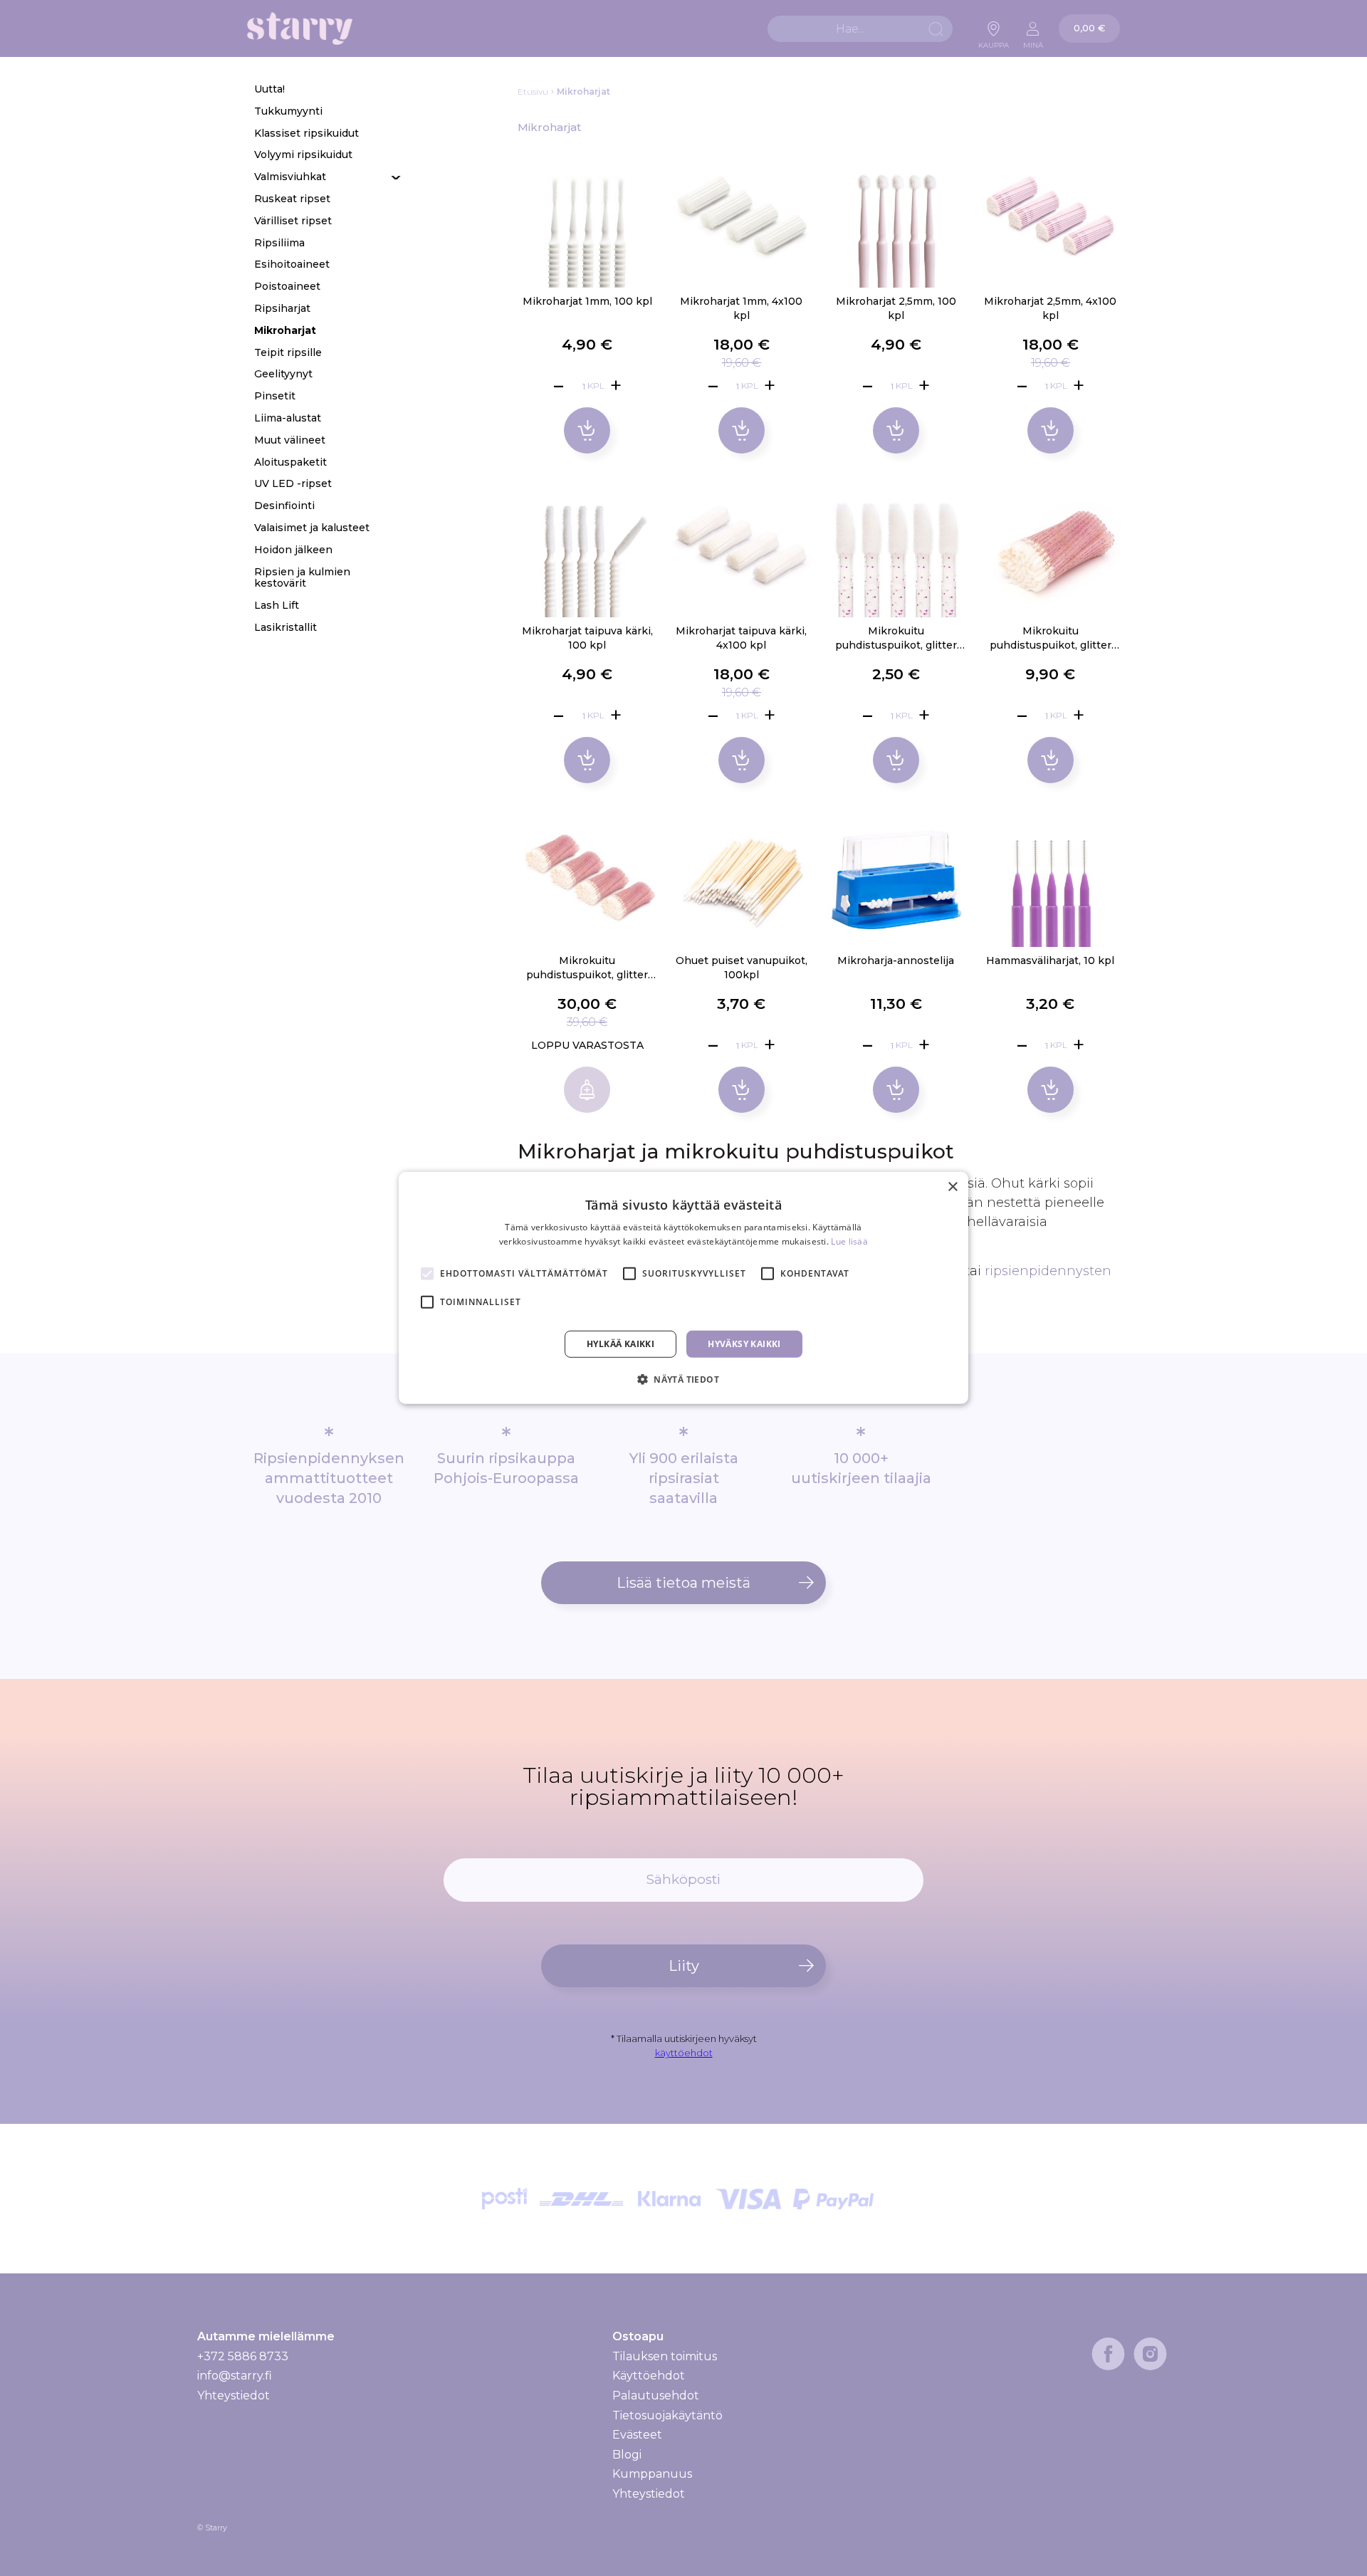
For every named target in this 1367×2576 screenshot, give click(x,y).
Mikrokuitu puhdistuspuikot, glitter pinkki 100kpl (1051, 639)
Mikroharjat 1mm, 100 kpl (587, 301)
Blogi (627, 2455)
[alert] (683, 1288)
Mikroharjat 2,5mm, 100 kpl (896, 308)
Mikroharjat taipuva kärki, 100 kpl (587, 638)
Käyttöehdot (649, 2376)
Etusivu (533, 91)
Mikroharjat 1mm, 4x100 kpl (741, 308)
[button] (683, 1379)
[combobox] (860, 29)
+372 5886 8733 (243, 2356)
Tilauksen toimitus (665, 2357)
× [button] (952, 1187)
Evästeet (637, 2435)
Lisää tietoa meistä (683, 1583)
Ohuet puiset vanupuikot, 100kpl (742, 968)
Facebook (1108, 2354)
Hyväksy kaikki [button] (744, 1344)
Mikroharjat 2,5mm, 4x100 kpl (1050, 308)
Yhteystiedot (234, 2396)
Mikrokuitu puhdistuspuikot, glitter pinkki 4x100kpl (587, 968)
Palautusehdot (656, 2396)
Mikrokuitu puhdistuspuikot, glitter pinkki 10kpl (896, 639)
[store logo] (300, 29)
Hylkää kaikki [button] (620, 1344)
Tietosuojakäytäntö (667, 2415)
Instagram (1150, 2354)
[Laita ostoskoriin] (587, 430)
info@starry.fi (235, 2376)
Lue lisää (849, 1241)
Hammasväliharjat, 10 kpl (1050, 960)
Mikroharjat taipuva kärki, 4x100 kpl (741, 638)
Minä (1033, 41)
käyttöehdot (684, 2053)
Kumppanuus (652, 2474)
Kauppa (994, 41)
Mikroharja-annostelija (896, 960)
